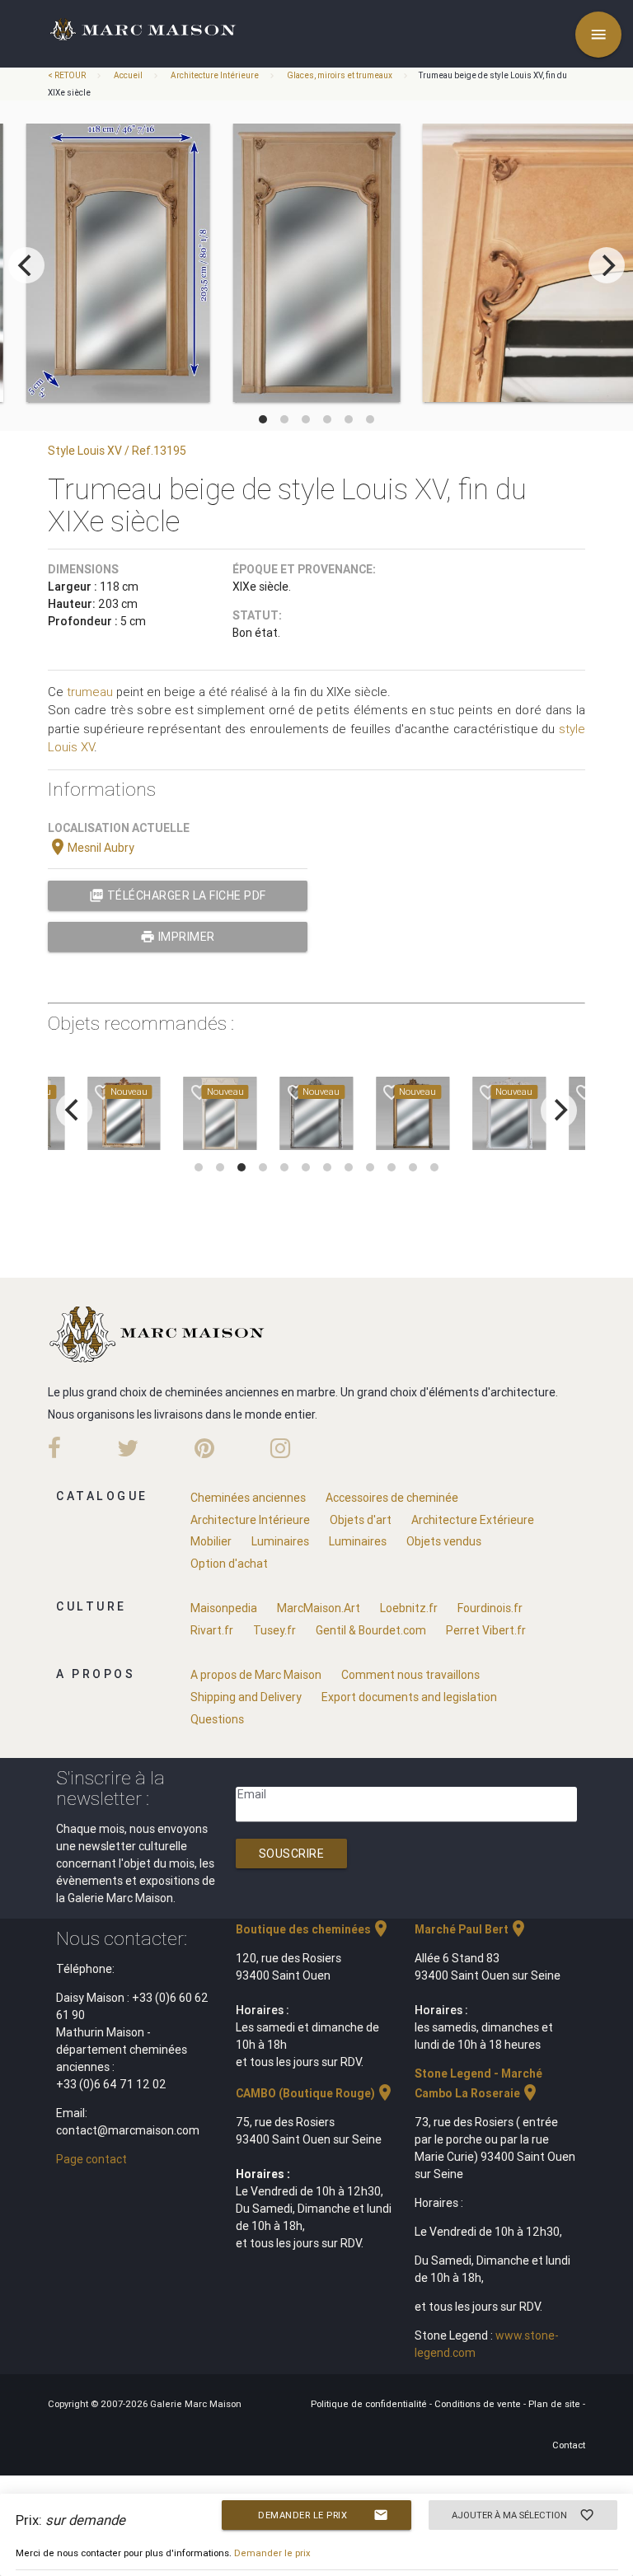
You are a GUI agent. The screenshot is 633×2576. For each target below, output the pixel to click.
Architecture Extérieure (473, 1520)
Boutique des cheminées (313, 1929)
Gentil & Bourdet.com (371, 1630)
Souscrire (292, 1854)
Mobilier (211, 1541)
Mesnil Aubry (91, 848)
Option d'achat (229, 1564)
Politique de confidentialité (370, 2404)
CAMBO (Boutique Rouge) (315, 2093)
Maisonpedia (224, 1608)
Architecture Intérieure (215, 75)
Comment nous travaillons (410, 1675)
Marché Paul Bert (471, 1929)
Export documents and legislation (409, 1697)
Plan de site (556, 2404)
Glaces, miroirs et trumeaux (340, 75)
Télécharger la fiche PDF (178, 895)
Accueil (128, 75)
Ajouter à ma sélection (523, 2515)
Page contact (91, 2159)
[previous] (26, 265)
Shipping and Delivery (246, 1697)
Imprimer (178, 937)
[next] (607, 265)
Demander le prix (323, 2515)
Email (252, 1794)
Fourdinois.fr (490, 1608)
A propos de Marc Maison (256, 1675)
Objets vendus (444, 1541)
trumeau (90, 692)
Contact (569, 2445)
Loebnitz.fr (409, 1608)
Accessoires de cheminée (392, 1498)
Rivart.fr (212, 1630)
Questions (217, 1719)
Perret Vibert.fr (486, 1630)
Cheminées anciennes (248, 1498)
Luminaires (280, 1541)
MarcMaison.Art (319, 1608)
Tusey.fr (274, 1630)
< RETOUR (68, 75)
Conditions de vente (479, 2404)
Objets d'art (361, 1520)
